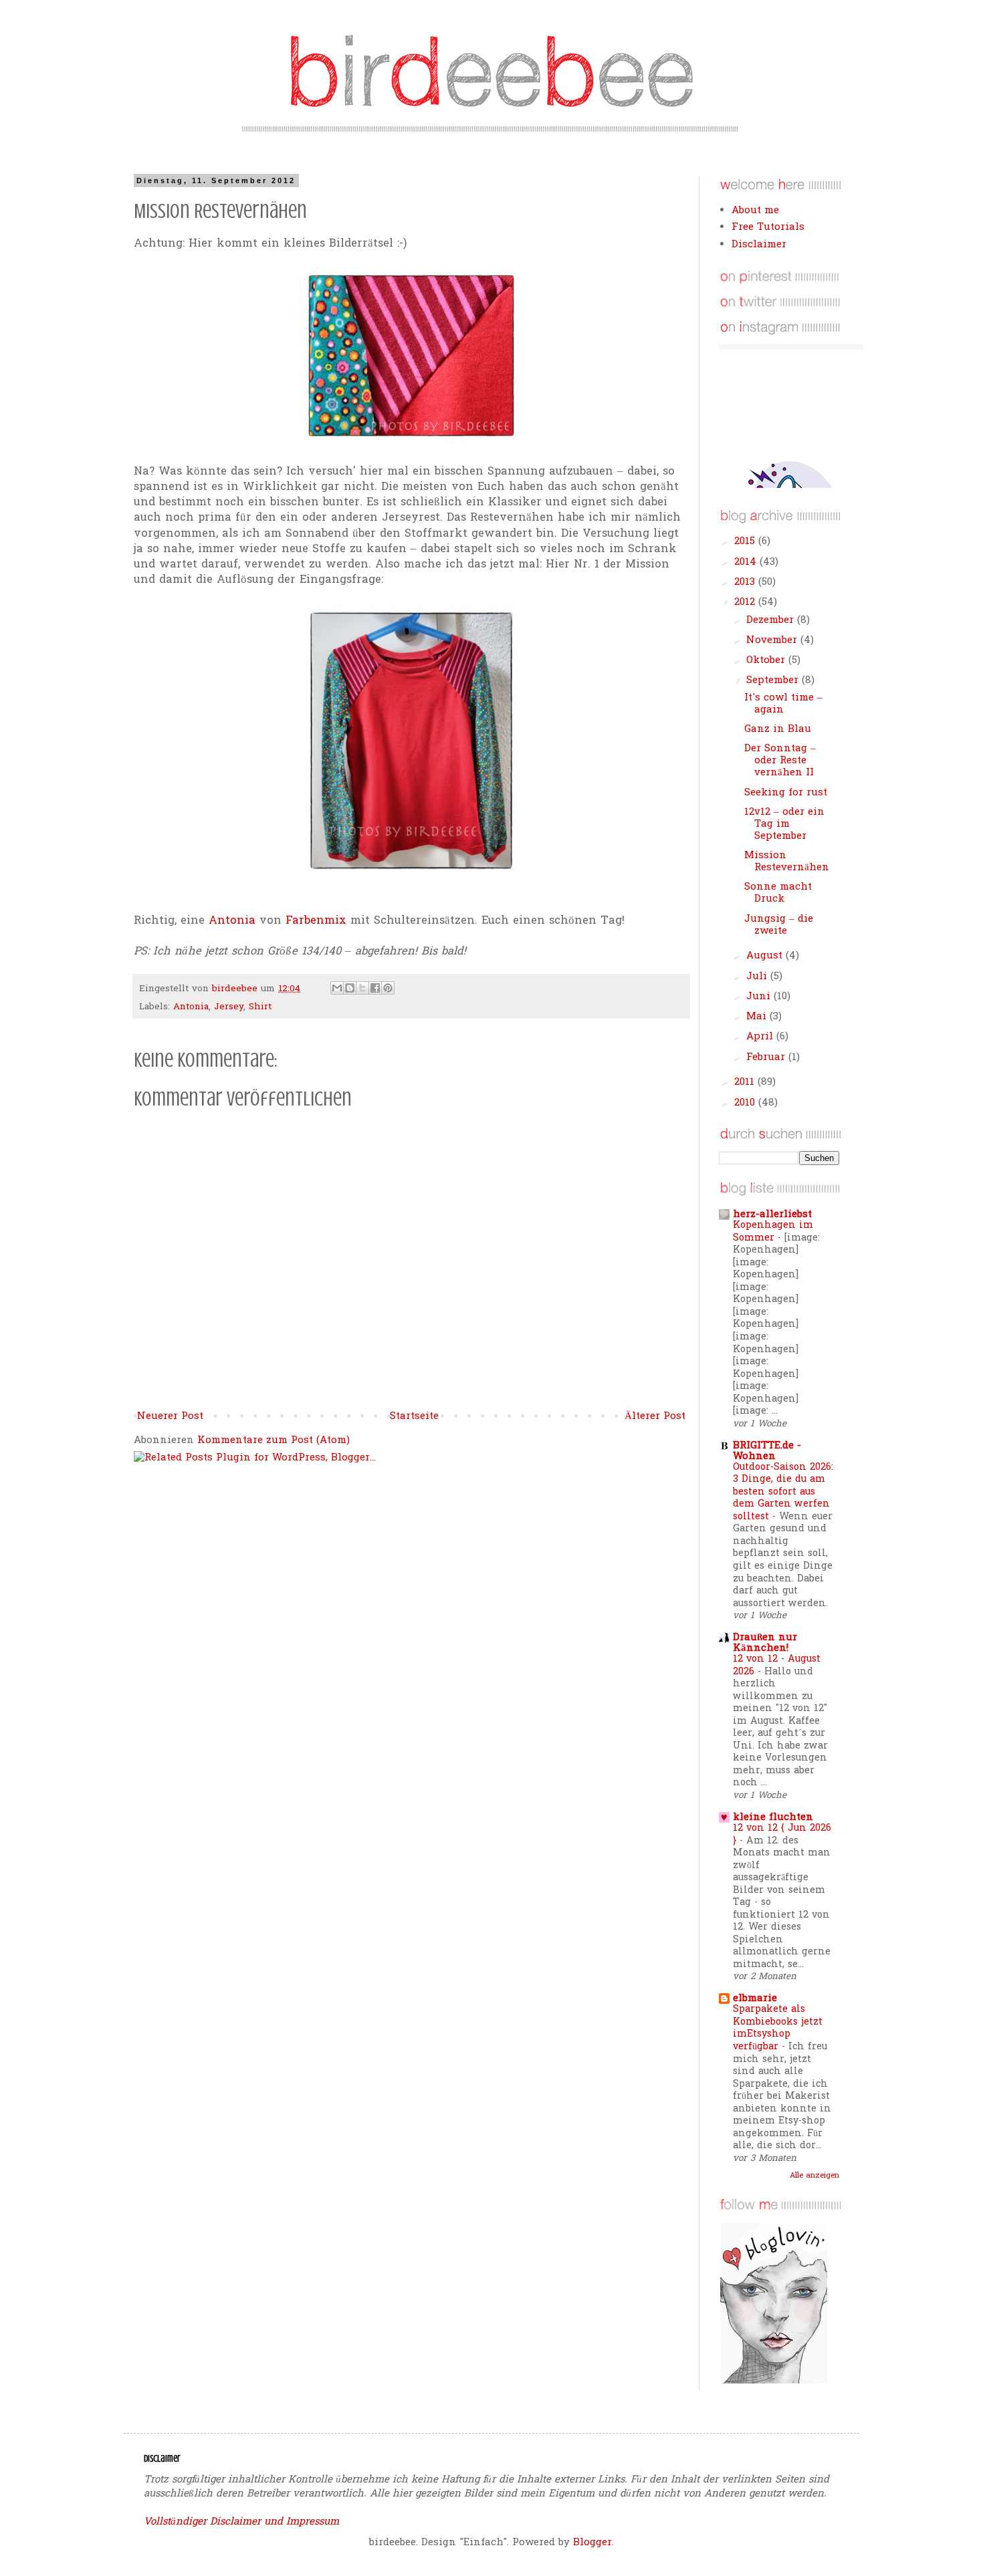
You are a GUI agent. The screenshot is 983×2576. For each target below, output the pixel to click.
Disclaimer (759, 245)
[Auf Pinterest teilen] (388, 988)
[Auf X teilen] (362, 988)
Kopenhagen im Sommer (773, 1232)
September (774, 680)
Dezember (772, 620)
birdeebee (236, 989)
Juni (760, 997)
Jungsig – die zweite (779, 925)
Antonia (232, 921)
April (761, 1037)
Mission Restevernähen (787, 862)
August (766, 956)
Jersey (229, 1007)
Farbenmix (316, 921)
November (773, 640)
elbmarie (755, 1999)
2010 (746, 1103)
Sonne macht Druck (778, 893)
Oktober (767, 660)
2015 (746, 541)
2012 (746, 602)
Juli (758, 977)
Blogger (592, 2543)
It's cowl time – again (783, 704)
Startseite (414, 1416)
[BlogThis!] (350, 988)
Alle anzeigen (814, 2176)
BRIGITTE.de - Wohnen (767, 1451)
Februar (767, 1057)
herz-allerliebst (772, 1214)
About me (755, 211)
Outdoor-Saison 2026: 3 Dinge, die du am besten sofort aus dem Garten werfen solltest (783, 1492)
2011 (746, 1082)
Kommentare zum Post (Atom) (274, 1440)
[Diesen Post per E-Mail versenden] (337, 988)
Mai (758, 1017)
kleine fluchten (773, 1817)
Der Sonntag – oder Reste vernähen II (780, 761)
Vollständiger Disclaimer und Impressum (241, 2522)
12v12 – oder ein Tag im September (784, 824)
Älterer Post (655, 1416)
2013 (746, 582)
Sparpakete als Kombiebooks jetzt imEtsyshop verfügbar (778, 2028)
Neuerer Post (170, 1416)
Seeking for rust (786, 793)
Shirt (260, 1007)
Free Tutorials (768, 227)
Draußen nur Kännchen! (765, 1643)
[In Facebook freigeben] (375, 988)
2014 (747, 562)
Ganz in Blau (778, 729)
